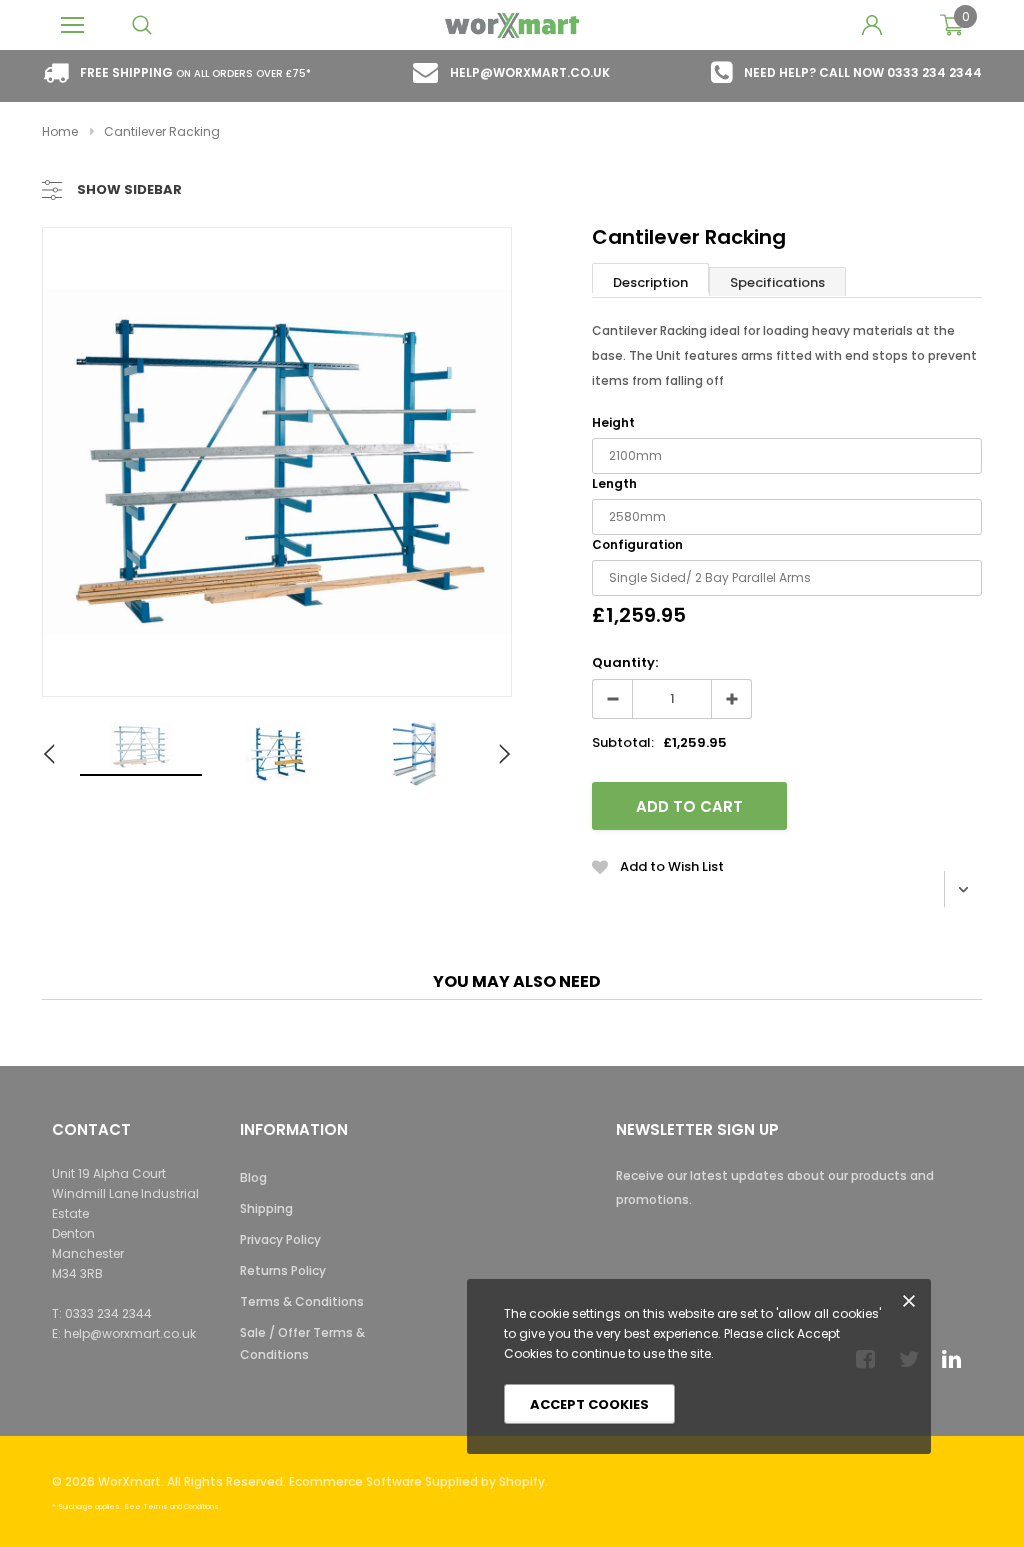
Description (650, 282)
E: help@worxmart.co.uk (124, 1333)
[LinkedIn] (957, 1359)
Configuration (637, 544)
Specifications (777, 282)
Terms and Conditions (181, 1506)
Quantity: (625, 662)
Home (60, 131)
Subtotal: (623, 742)
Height (613, 422)
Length (614, 483)
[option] (277, 462)
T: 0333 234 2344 (102, 1313)
